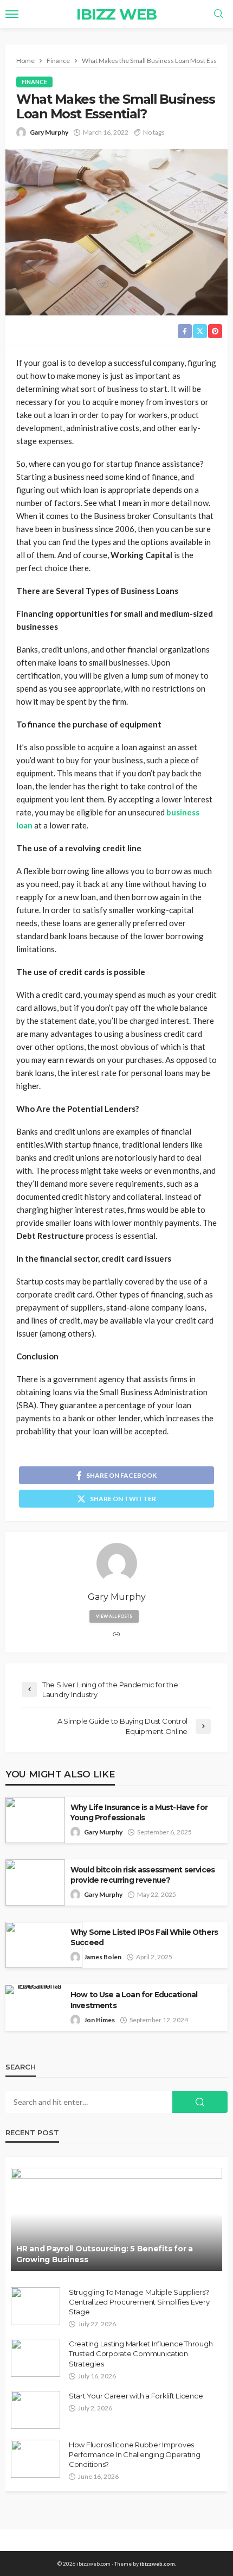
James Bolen (103, 1957)
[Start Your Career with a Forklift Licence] (35, 2410)
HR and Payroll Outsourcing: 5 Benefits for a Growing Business (105, 2254)
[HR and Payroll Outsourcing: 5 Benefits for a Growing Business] (116, 2219)
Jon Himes (99, 2020)
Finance (34, 82)
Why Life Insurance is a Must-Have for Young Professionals (139, 1812)
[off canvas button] (12, 14)
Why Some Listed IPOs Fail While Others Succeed (144, 1937)
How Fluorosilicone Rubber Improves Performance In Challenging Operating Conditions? (135, 2454)
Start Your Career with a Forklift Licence (136, 2396)
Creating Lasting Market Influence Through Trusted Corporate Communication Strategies (141, 2353)
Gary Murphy (49, 132)
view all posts (114, 1616)
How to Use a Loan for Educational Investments (134, 2000)
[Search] (218, 14)
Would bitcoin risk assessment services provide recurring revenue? (143, 1875)
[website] (116, 1635)
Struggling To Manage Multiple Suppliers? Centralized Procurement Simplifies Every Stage (139, 2302)
